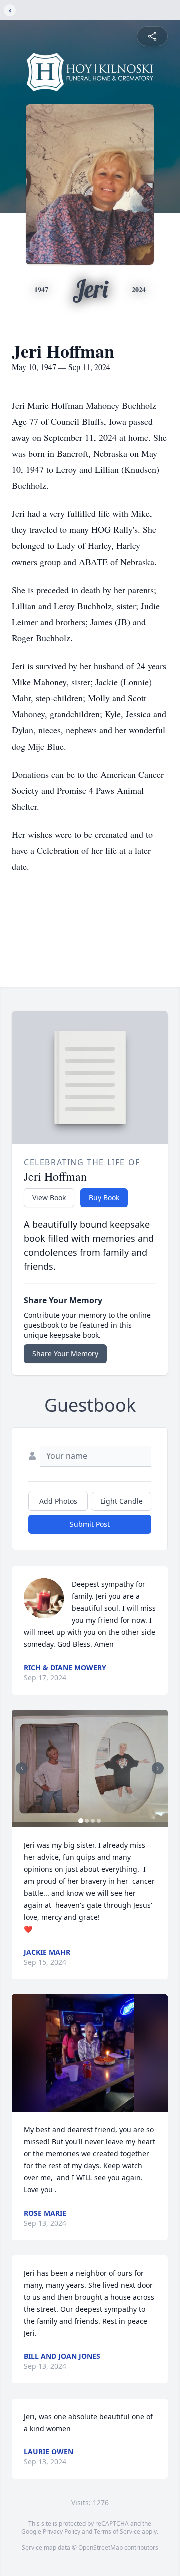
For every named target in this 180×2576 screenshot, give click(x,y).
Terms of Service (117, 2532)
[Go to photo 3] (93, 1821)
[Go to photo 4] (99, 1821)
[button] (90, 1768)
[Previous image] (22, 1768)
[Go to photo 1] (81, 1821)
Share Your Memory (65, 1353)
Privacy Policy (62, 2532)
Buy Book (104, 1198)
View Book (49, 1198)
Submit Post (90, 1524)
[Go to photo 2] (87, 1821)
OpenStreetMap (101, 2548)
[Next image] (158, 1768)
